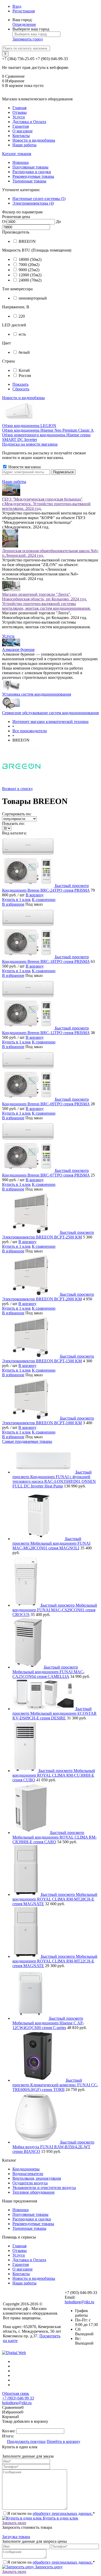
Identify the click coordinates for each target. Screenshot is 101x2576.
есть (22, 334)
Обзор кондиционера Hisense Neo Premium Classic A (48, 430)
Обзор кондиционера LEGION (29, 426)
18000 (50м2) (30, 259)
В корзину (35, 895)
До (58, 222)
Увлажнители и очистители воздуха (44, 2188)
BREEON (27, 241)
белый (24, 352)
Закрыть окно (14, 2523)
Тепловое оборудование (34, 2192)
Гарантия (21, 126)
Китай (24, 370)
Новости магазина (24, 467)
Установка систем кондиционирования (37, 694)
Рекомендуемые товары (33, 176)
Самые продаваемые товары (27, 1441)
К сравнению (44, 900)
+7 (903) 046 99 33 (18, 2398)
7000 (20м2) (29, 265)
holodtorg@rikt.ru (80, 2302)
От (5, 222)
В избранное (13, 904)
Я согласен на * (51, 2513)
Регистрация (24, 11)
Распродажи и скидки (32, 172)
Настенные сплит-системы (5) (39, 199)
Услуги (19, 117)
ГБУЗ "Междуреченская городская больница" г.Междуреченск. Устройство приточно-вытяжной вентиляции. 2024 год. (46, 504)
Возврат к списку (17, 789)
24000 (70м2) (30, 280)
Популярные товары (30, 167)
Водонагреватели (28, 2174)
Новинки (21, 162)
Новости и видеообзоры (34, 140)
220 (22, 316)
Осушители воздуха (30, 2183)
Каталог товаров (17, 154)
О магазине (23, 131)
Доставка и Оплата (29, 122)
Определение (24, 24)
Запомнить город (28, 39)
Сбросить (21, 389)
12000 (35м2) (30, 275)
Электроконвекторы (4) (33, 203)
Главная (19, 108)
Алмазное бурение (18, 650)
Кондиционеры (26, 2169)
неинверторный (33, 298)
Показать (20, 384)
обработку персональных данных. (63, 2513)
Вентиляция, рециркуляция (37, 2178)
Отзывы (20, 112)
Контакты (21, 136)
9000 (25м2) (29, 270)
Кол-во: (9, 2431)
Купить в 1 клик (16, 900)
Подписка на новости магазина (30, 444)
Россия (25, 376)
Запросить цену (48, 2567)
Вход (17, 6)
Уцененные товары (29, 181)
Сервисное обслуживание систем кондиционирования (50, 713)
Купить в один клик (60, 2518)
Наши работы (24, 145)
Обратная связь (16, 2393)
